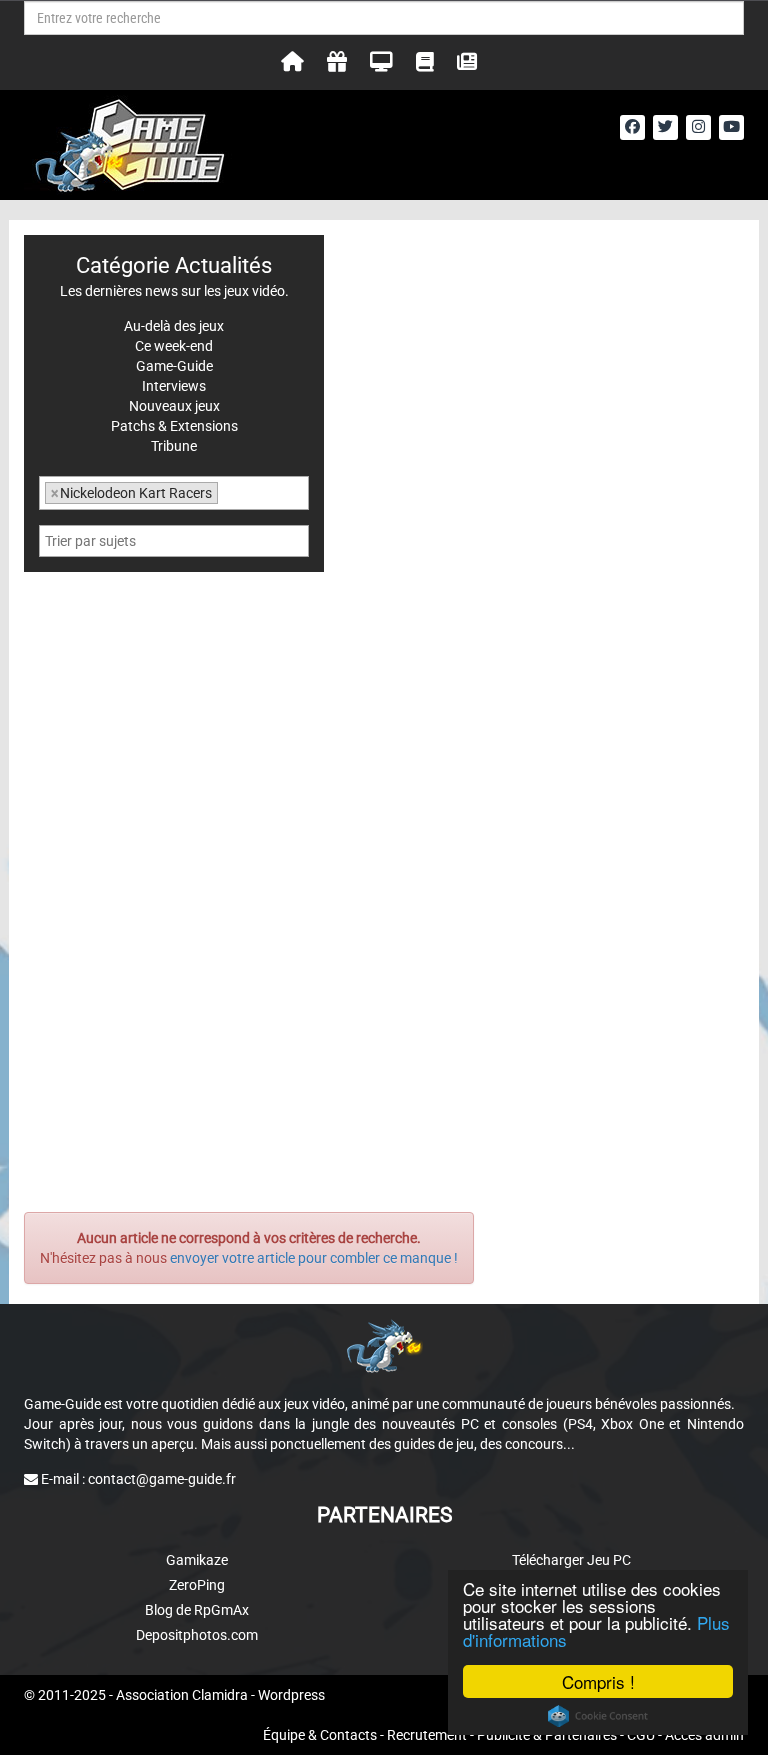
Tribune (174, 446)
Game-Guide (174, 366)
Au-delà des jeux (174, 326)
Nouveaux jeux (174, 406)
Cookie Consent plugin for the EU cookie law (598, 1716)
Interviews (174, 386)
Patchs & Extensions (174, 426)
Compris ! (598, 1681)
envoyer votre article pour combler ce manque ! (314, 1258)
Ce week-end (174, 346)
